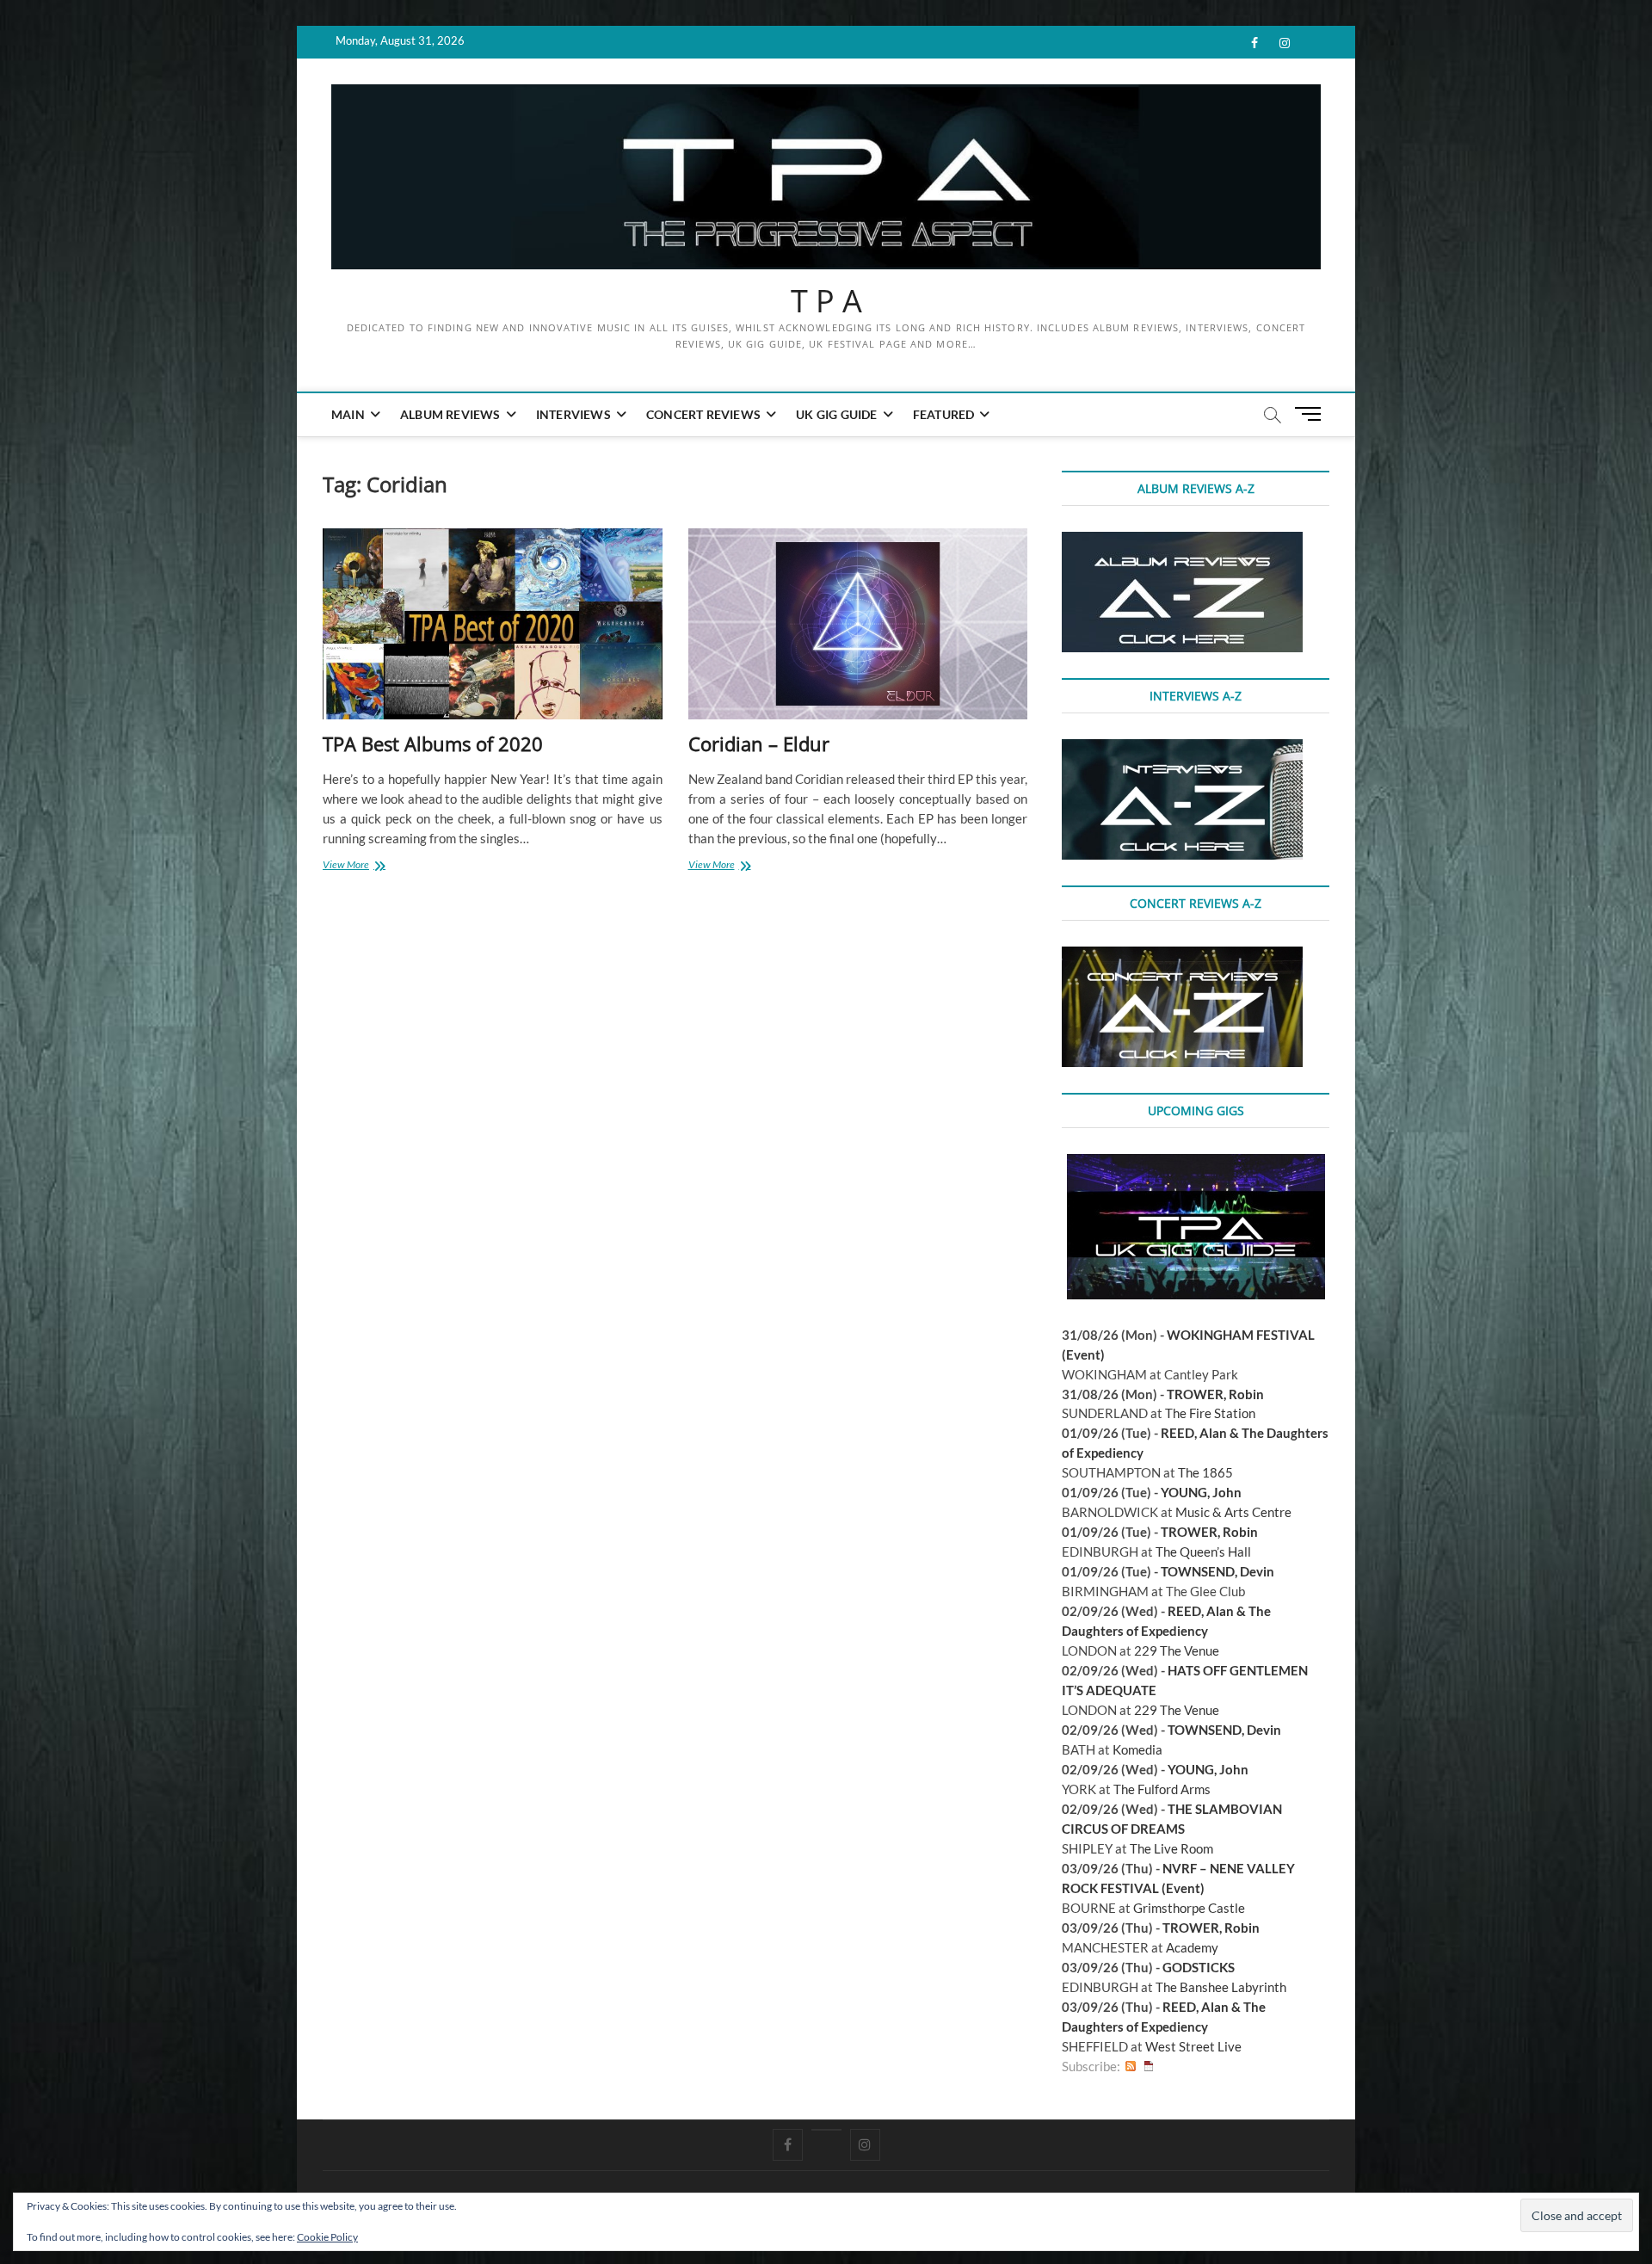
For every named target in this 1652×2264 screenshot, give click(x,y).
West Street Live (1193, 2046)
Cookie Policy (327, 2237)
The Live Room (1171, 1848)
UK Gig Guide (836, 414)
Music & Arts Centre (1233, 1512)
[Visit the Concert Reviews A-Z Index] (1182, 956)
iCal (1149, 2067)
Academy (1192, 1947)
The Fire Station (1210, 1413)
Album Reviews (450, 414)
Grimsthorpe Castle (1189, 1908)
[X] (826, 2130)
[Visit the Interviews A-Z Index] (1182, 749)
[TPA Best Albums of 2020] (493, 624)
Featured (944, 414)
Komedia (1137, 1749)
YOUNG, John (1201, 1492)
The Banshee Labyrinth (1221, 1987)
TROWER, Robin (1215, 1394)
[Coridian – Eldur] (858, 624)
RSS (1131, 2067)
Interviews (573, 414)
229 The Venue (1177, 1650)
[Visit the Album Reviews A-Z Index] (1182, 541)
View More (361, 866)
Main (348, 414)
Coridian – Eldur (759, 743)
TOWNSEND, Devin (1217, 1571)
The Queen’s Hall (1203, 1551)
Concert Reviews (703, 414)
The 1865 (1205, 1472)
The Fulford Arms (1162, 1789)
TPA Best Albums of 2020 (433, 743)
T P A (826, 301)
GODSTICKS (1199, 1967)
